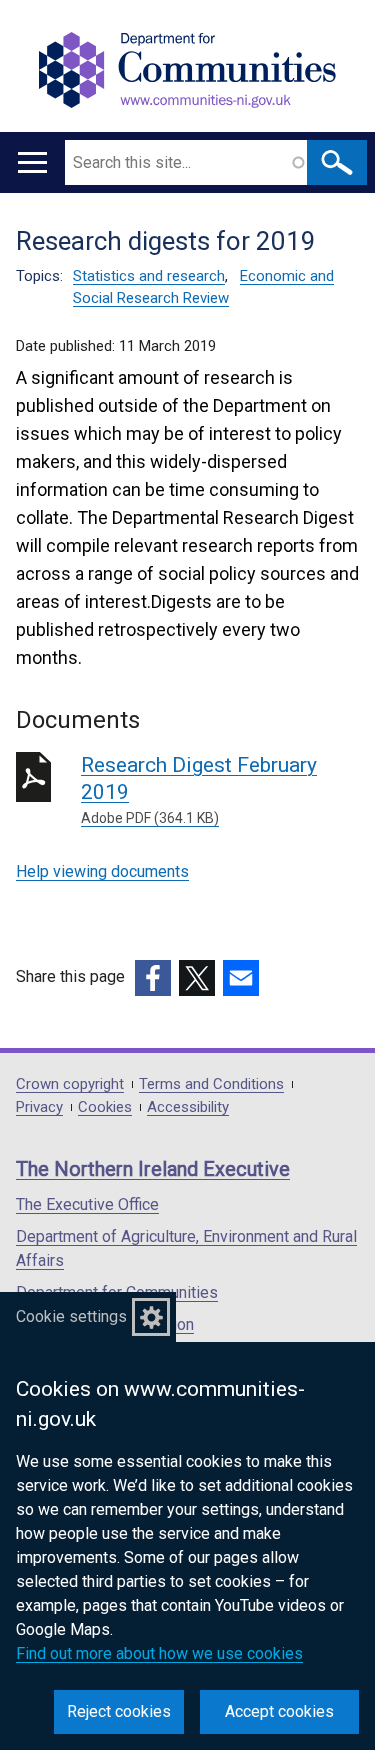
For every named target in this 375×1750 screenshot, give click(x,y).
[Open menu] (32, 162)
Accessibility (188, 1107)
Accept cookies (279, 1711)
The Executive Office (87, 1204)
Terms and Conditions (211, 1084)
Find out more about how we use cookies (159, 1653)
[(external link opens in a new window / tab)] (153, 978)
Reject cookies (119, 1711)
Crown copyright (70, 1084)
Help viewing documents (102, 871)
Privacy (39, 1107)
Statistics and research (149, 276)
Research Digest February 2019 (199, 789)
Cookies (105, 1107)
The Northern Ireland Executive (153, 1169)
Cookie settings (71, 1316)
